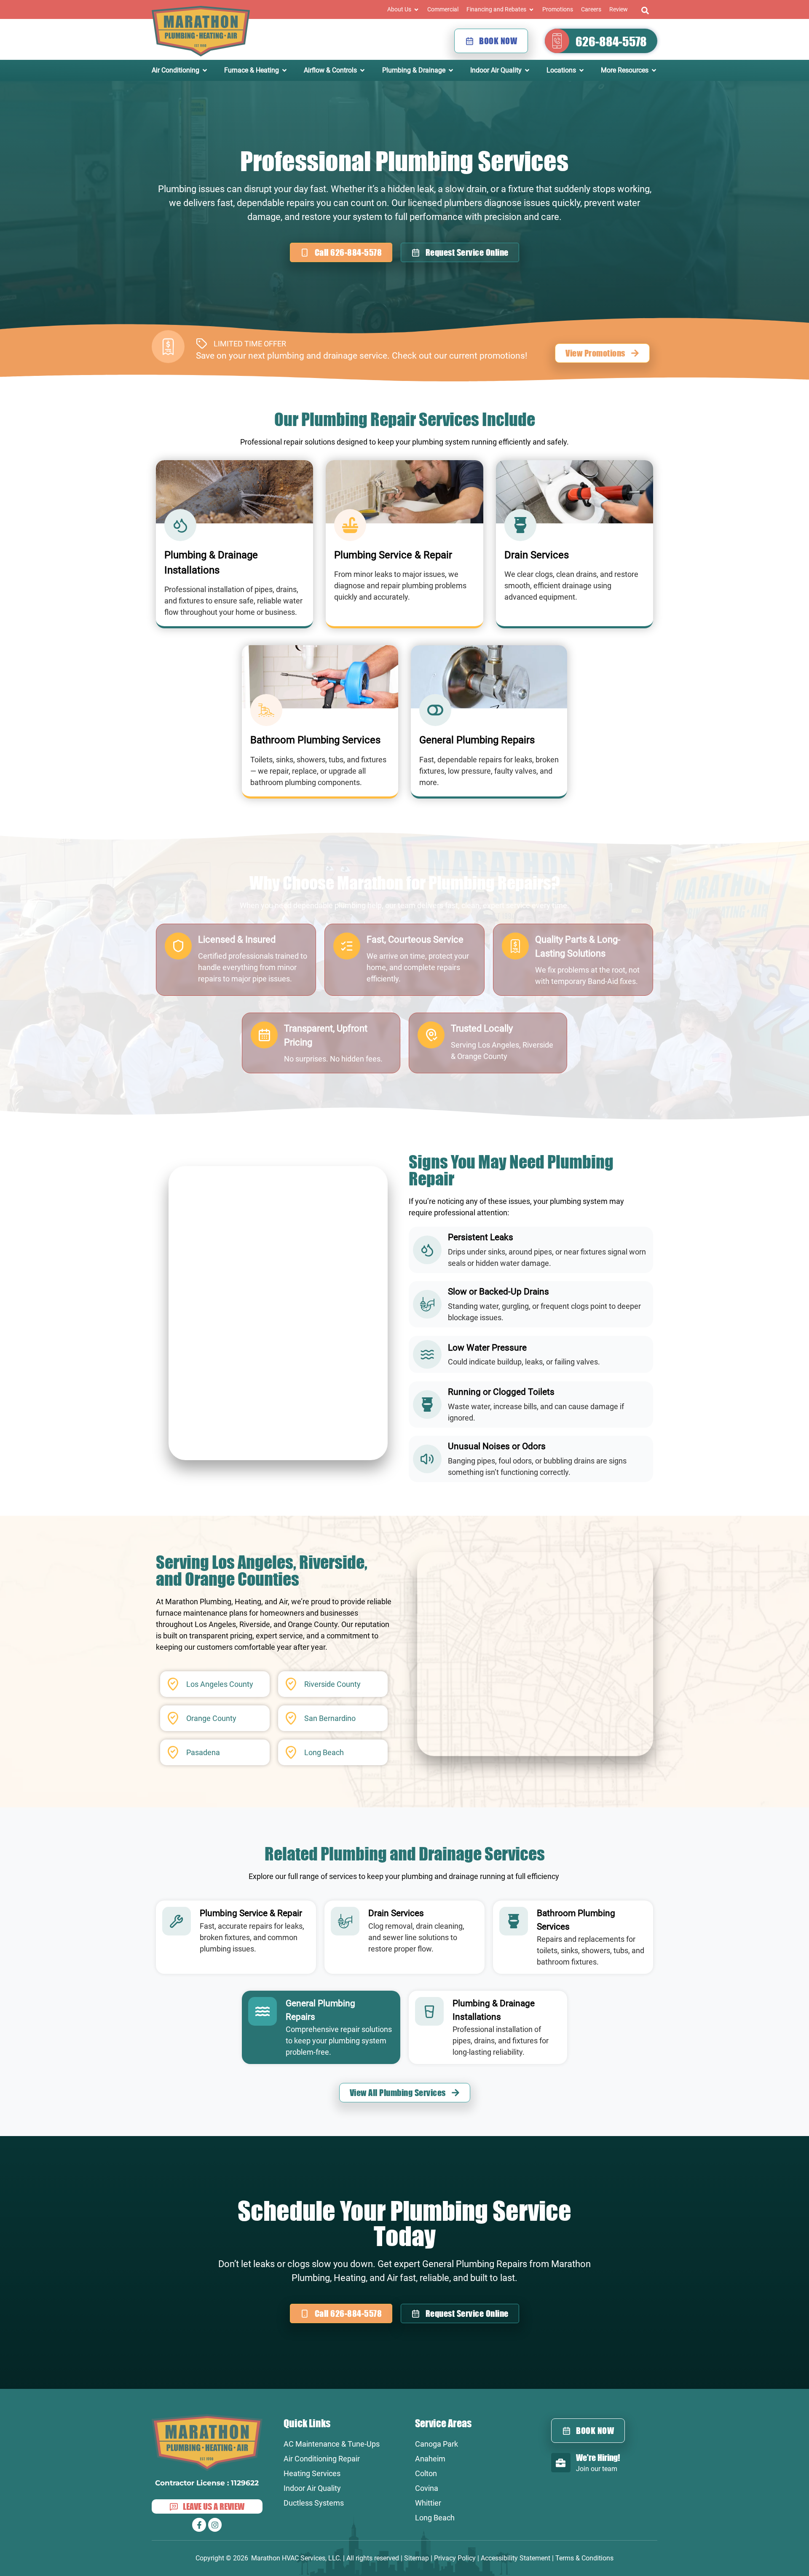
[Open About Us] (416, 9)
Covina (427, 2488)
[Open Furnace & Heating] (284, 70)
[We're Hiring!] (561, 2463)
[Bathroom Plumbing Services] (514, 1921)
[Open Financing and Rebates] (531, 9)
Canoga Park (437, 2444)
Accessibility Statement (516, 2558)
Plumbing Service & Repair (251, 1913)
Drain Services (396, 1913)
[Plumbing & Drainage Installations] (429, 2011)
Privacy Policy (455, 2558)
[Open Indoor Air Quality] (527, 70)
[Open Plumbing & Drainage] (451, 70)
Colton (426, 2473)
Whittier (428, 2503)
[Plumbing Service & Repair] (177, 1921)
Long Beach (435, 2518)
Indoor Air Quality (312, 2488)
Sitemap (417, 2558)
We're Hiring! (598, 2457)
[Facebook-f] (199, 2525)
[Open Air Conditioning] (205, 70)
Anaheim (430, 2459)
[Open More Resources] (654, 70)
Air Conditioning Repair (322, 2459)
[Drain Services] (345, 1921)
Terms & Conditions (584, 2558)
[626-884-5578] (557, 41)
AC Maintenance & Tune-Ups (332, 2444)
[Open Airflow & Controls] (362, 70)
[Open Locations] (581, 70)
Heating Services (312, 2473)
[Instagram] (215, 2525)
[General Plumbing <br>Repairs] (263, 2011)
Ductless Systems (314, 2503)
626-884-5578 (611, 41)
